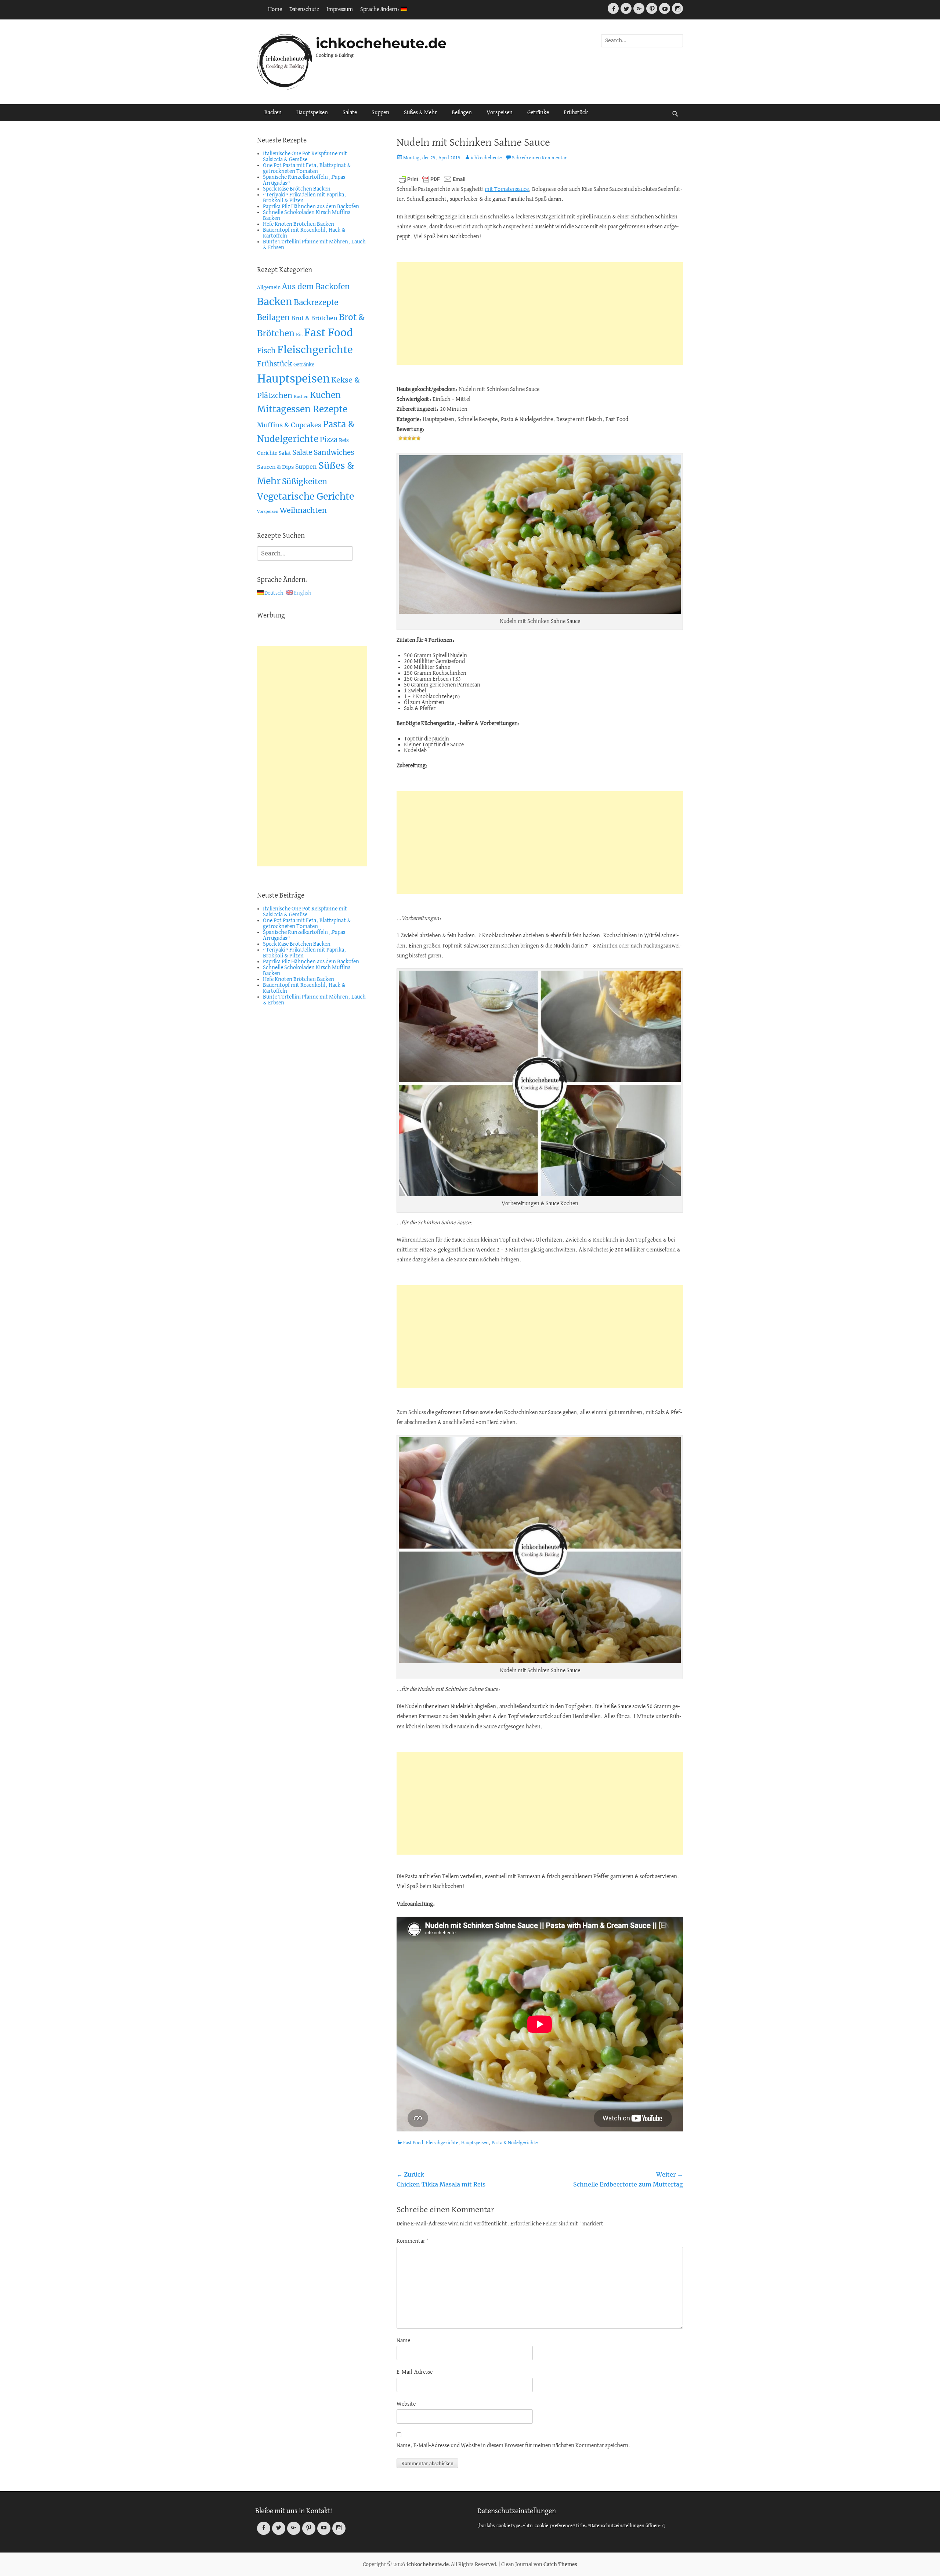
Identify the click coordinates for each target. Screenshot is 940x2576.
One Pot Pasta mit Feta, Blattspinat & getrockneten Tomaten (307, 169)
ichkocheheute (486, 158)
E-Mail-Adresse (415, 2372)
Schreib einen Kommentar (539, 158)
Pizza (329, 440)
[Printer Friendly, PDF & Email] (432, 179)
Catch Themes (560, 2564)
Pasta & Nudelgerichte (515, 2143)
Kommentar (413, 2241)
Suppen (380, 113)
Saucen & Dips (275, 467)
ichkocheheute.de (381, 43)
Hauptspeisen (312, 113)
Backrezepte (316, 302)
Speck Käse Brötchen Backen (297, 189)
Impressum (340, 10)
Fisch (266, 351)
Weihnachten (303, 510)
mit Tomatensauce (507, 189)
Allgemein (269, 288)
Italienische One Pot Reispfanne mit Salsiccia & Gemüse (305, 157)
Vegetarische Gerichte (305, 497)
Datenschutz (304, 10)
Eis (299, 335)
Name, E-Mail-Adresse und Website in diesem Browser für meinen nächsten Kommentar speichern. (514, 2446)
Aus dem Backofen (316, 287)
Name (403, 2341)
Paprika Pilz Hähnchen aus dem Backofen (311, 207)
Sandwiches (334, 452)
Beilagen (462, 113)
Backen (273, 113)
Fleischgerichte (442, 2143)
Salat (285, 453)
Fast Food (413, 2143)
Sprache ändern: (380, 10)
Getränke (538, 113)
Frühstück (576, 113)
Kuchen (301, 397)
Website (406, 2404)
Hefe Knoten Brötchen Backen (299, 224)
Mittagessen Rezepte (302, 409)
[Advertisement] (540, 314)
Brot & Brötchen (314, 318)
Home (275, 10)
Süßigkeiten (305, 481)
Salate (350, 113)
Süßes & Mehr (420, 113)
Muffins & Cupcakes (289, 425)
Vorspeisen (500, 113)
